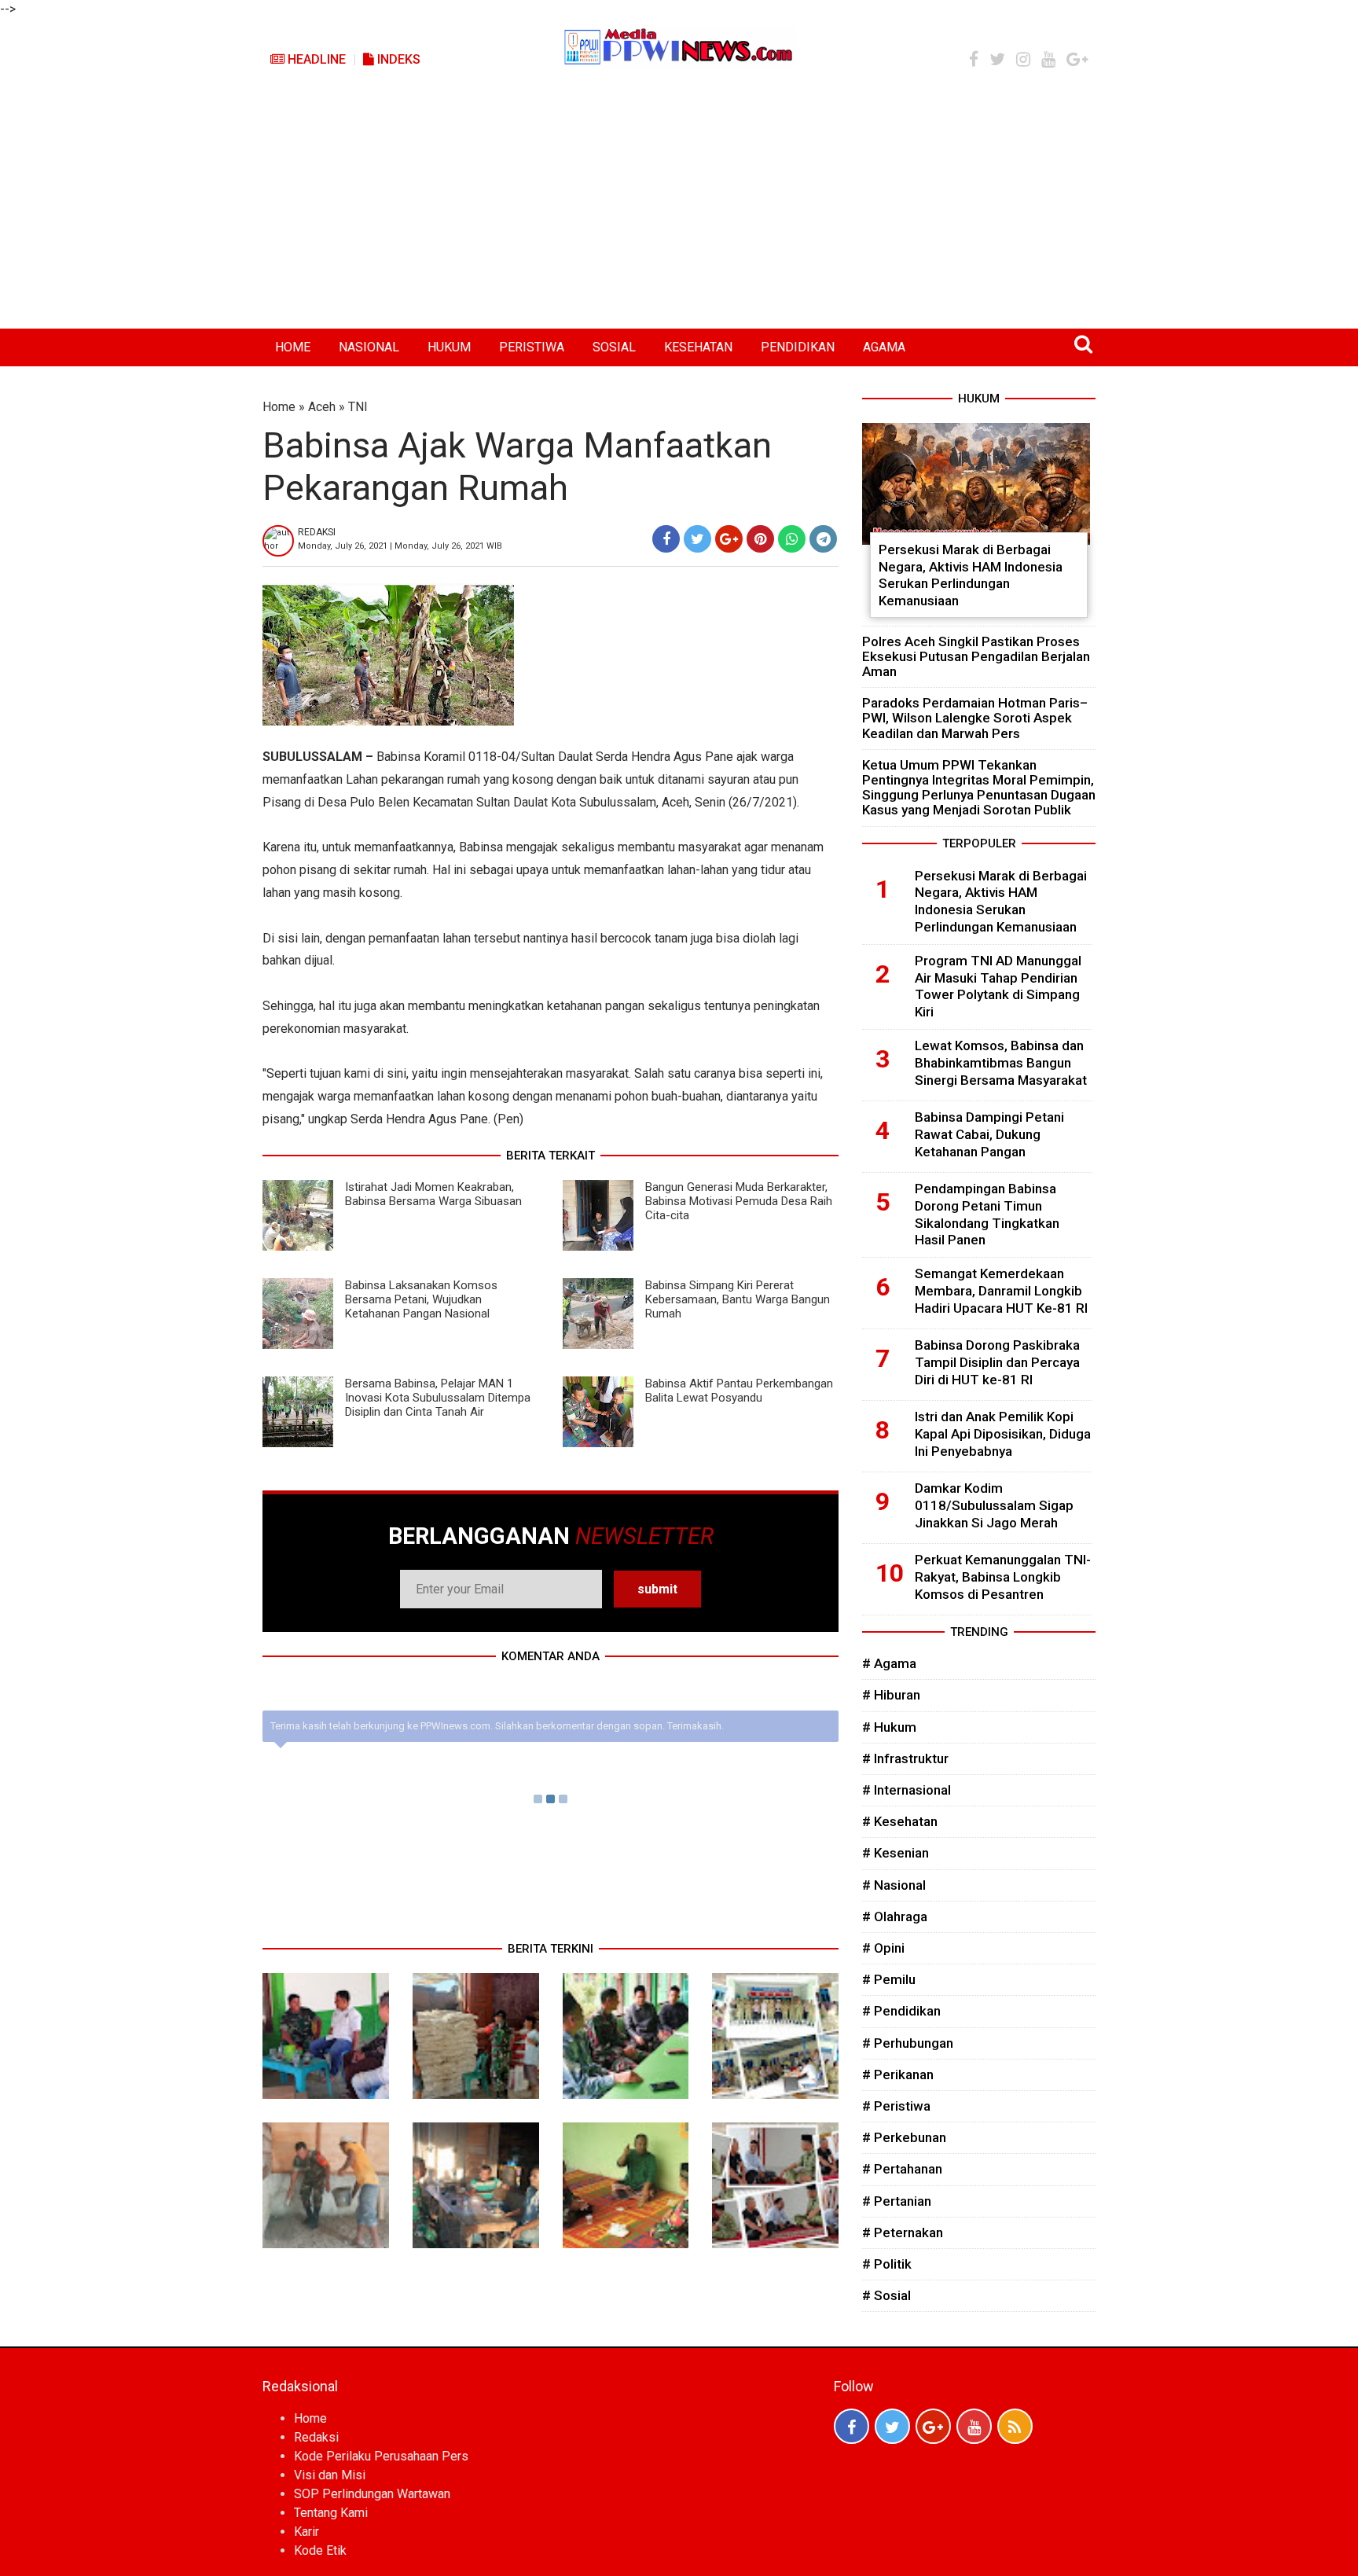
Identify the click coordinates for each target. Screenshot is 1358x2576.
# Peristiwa (896, 2106)
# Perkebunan (904, 2137)
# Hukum (889, 1727)
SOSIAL (614, 347)
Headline (315, 59)
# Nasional (894, 1885)
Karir (306, 2532)
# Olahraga (895, 1916)
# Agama (889, 1663)
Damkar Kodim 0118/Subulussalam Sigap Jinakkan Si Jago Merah (994, 1505)
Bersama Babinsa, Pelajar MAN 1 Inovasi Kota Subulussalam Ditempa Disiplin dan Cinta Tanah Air (438, 1398)
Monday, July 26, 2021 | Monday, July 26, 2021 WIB (400, 546)
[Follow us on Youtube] (974, 2426)
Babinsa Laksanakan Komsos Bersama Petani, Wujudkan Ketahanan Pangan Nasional (421, 1299)
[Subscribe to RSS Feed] (1015, 2426)
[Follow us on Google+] (933, 2426)
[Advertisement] (679, 211)
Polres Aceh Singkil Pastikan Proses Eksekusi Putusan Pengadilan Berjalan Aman (976, 656)
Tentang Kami (331, 2513)
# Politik (887, 2264)
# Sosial (886, 2295)
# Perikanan (898, 2074)
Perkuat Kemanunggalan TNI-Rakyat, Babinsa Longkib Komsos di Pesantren (1003, 1577)
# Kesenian (896, 1853)
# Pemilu (889, 1979)
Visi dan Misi (330, 2475)
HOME (293, 347)
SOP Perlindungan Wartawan (372, 2494)
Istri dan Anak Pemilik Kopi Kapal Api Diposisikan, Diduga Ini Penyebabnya (1003, 1434)
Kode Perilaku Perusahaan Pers (381, 2456)
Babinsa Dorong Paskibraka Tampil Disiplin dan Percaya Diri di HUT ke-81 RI (997, 1362)
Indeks (397, 59)
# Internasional (907, 1790)
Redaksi (316, 2437)
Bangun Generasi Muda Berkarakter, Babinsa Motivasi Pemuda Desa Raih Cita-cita (739, 1201)
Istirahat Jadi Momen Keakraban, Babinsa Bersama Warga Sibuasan (433, 1194)
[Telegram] (823, 539)
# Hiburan (891, 1695)
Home (279, 407)
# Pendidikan (901, 2011)
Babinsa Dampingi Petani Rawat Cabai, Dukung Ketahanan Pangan (989, 1134)
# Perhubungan (908, 2043)
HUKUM (449, 347)
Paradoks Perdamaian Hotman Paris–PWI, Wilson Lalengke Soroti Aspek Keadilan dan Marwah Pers (975, 718)
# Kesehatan (900, 1821)
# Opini (883, 1948)
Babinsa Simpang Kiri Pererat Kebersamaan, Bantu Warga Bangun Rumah (738, 1299)
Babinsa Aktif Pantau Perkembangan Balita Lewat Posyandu (739, 1391)
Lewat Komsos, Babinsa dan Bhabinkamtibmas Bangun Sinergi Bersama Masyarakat (1001, 1063)
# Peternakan (903, 2232)
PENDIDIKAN (798, 347)
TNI (358, 407)
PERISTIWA (532, 347)
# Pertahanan (902, 2169)
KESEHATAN (698, 347)
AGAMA (884, 347)
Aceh (322, 407)
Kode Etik (320, 2550)
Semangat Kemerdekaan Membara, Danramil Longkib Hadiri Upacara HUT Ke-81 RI (1001, 1291)
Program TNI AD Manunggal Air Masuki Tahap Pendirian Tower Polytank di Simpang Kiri (998, 986)
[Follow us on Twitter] (892, 2426)
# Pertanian (897, 2201)
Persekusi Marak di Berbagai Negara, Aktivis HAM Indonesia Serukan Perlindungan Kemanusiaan (971, 575)
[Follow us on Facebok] (852, 2426)
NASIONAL (369, 347)
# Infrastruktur (905, 1758)
